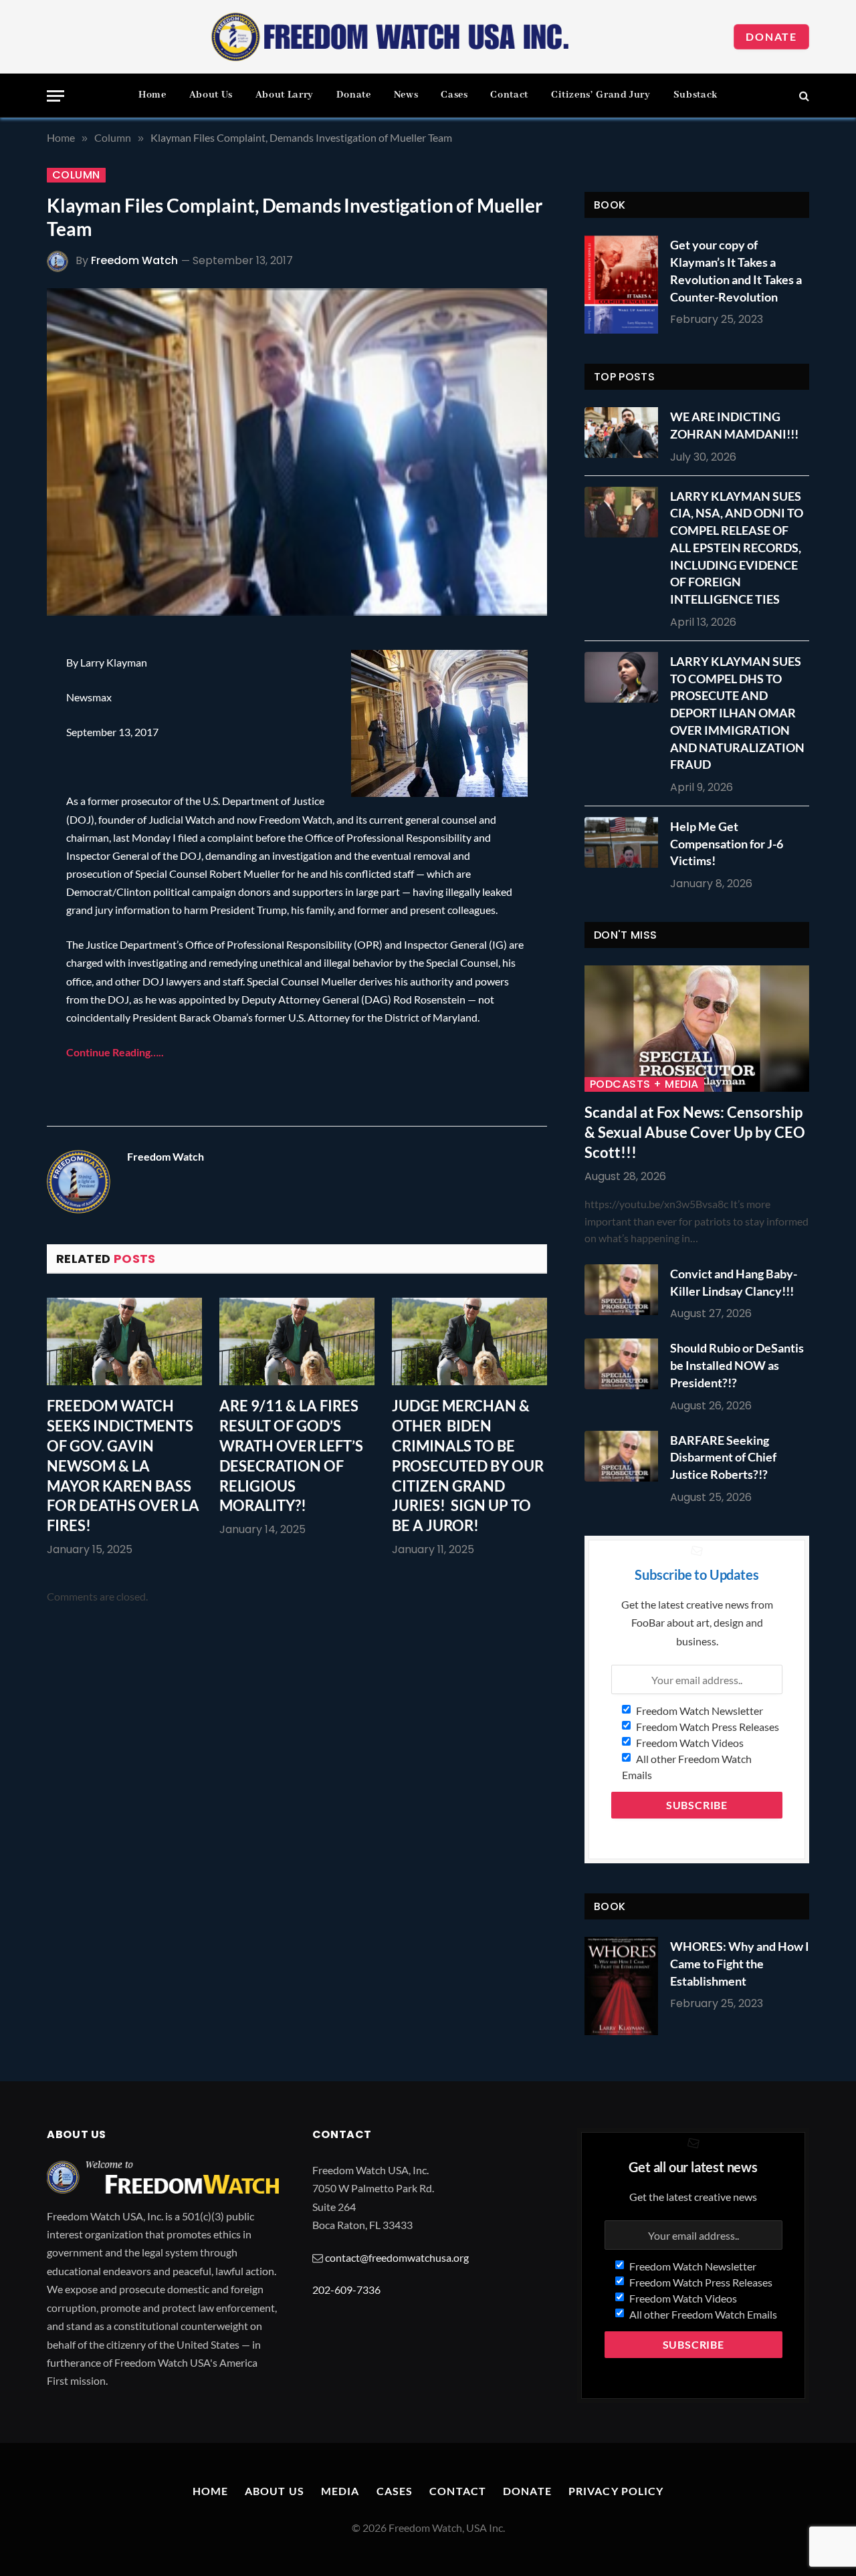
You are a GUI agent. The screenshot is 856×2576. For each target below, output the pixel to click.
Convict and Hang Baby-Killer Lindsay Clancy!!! (734, 1282)
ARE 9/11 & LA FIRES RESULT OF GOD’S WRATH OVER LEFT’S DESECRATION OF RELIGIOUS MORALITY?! (291, 1456)
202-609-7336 (346, 2290)
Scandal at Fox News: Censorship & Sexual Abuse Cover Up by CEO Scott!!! (695, 1132)
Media (340, 2491)
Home (152, 95)
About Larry (285, 95)
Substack (695, 95)
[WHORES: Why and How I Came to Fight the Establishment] (621, 1986)
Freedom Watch (134, 260)
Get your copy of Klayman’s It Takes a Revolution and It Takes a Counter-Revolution (736, 270)
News (406, 95)
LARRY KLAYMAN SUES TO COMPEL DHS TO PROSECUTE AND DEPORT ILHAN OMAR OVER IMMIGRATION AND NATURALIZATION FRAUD (737, 713)
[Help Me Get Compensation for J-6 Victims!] (625, 842)
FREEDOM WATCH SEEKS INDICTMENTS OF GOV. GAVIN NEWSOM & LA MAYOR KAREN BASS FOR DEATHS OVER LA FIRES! (123, 1466)
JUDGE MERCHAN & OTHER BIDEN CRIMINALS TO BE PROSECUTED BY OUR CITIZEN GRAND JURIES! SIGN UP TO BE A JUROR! (468, 1466)
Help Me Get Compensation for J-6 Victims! (727, 843)
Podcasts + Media (644, 1084)
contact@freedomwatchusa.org (397, 2257)
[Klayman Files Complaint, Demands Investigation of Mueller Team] (297, 452)
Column (76, 175)
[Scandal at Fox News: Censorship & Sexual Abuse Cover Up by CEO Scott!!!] (697, 1029)
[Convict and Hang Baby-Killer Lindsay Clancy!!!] (625, 1290)
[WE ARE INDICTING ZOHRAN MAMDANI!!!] (625, 433)
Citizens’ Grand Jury (601, 95)
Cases (454, 95)
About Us (211, 95)
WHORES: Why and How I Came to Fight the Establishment (740, 1963)
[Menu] (56, 96)
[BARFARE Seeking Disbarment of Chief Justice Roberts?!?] (625, 1456)
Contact (509, 95)
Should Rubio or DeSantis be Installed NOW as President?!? (737, 1365)
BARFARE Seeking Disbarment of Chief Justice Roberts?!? (723, 1457)
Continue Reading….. (115, 1052)
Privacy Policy (616, 2491)
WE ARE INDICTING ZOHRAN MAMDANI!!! (734, 425)
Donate (771, 36)
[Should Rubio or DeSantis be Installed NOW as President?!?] (625, 1364)
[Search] (803, 96)
